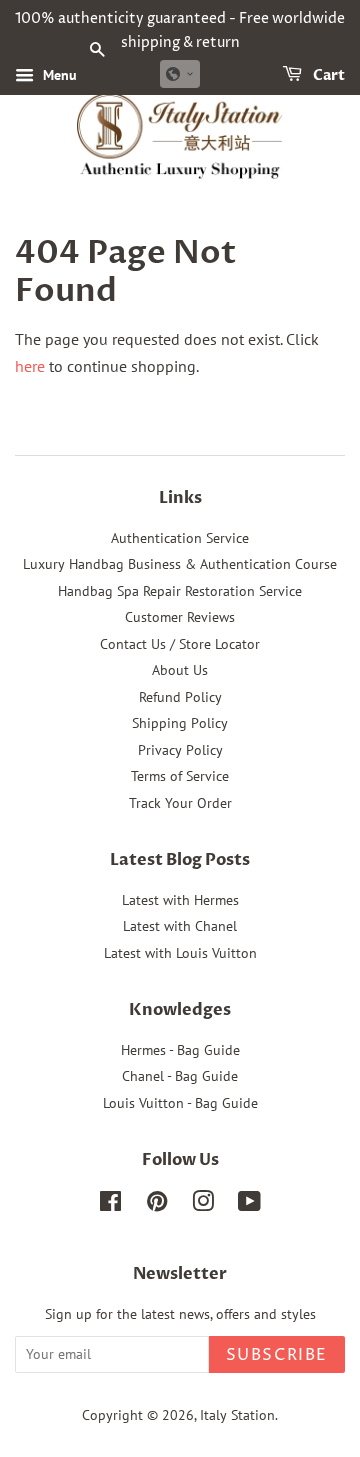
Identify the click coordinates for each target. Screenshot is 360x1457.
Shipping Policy (180, 723)
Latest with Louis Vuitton (180, 953)
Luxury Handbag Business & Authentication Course (180, 564)
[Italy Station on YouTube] (249, 1205)
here (30, 366)
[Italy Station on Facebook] (110, 1205)
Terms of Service (180, 776)
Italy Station (237, 1415)
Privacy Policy (180, 750)
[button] (180, 74)
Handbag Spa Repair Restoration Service (180, 591)
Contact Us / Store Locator (180, 644)
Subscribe (277, 1355)
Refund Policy (180, 697)
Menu (58, 75)
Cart (327, 75)
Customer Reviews (180, 617)
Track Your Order (180, 803)
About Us (180, 670)
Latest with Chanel (180, 926)
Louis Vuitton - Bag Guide (180, 1103)
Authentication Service (180, 538)
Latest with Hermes (180, 900)
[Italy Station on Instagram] (203, 1205)
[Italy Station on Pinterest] (157, 1205)
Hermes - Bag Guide (180, 1050)
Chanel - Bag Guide (180, 1076)
